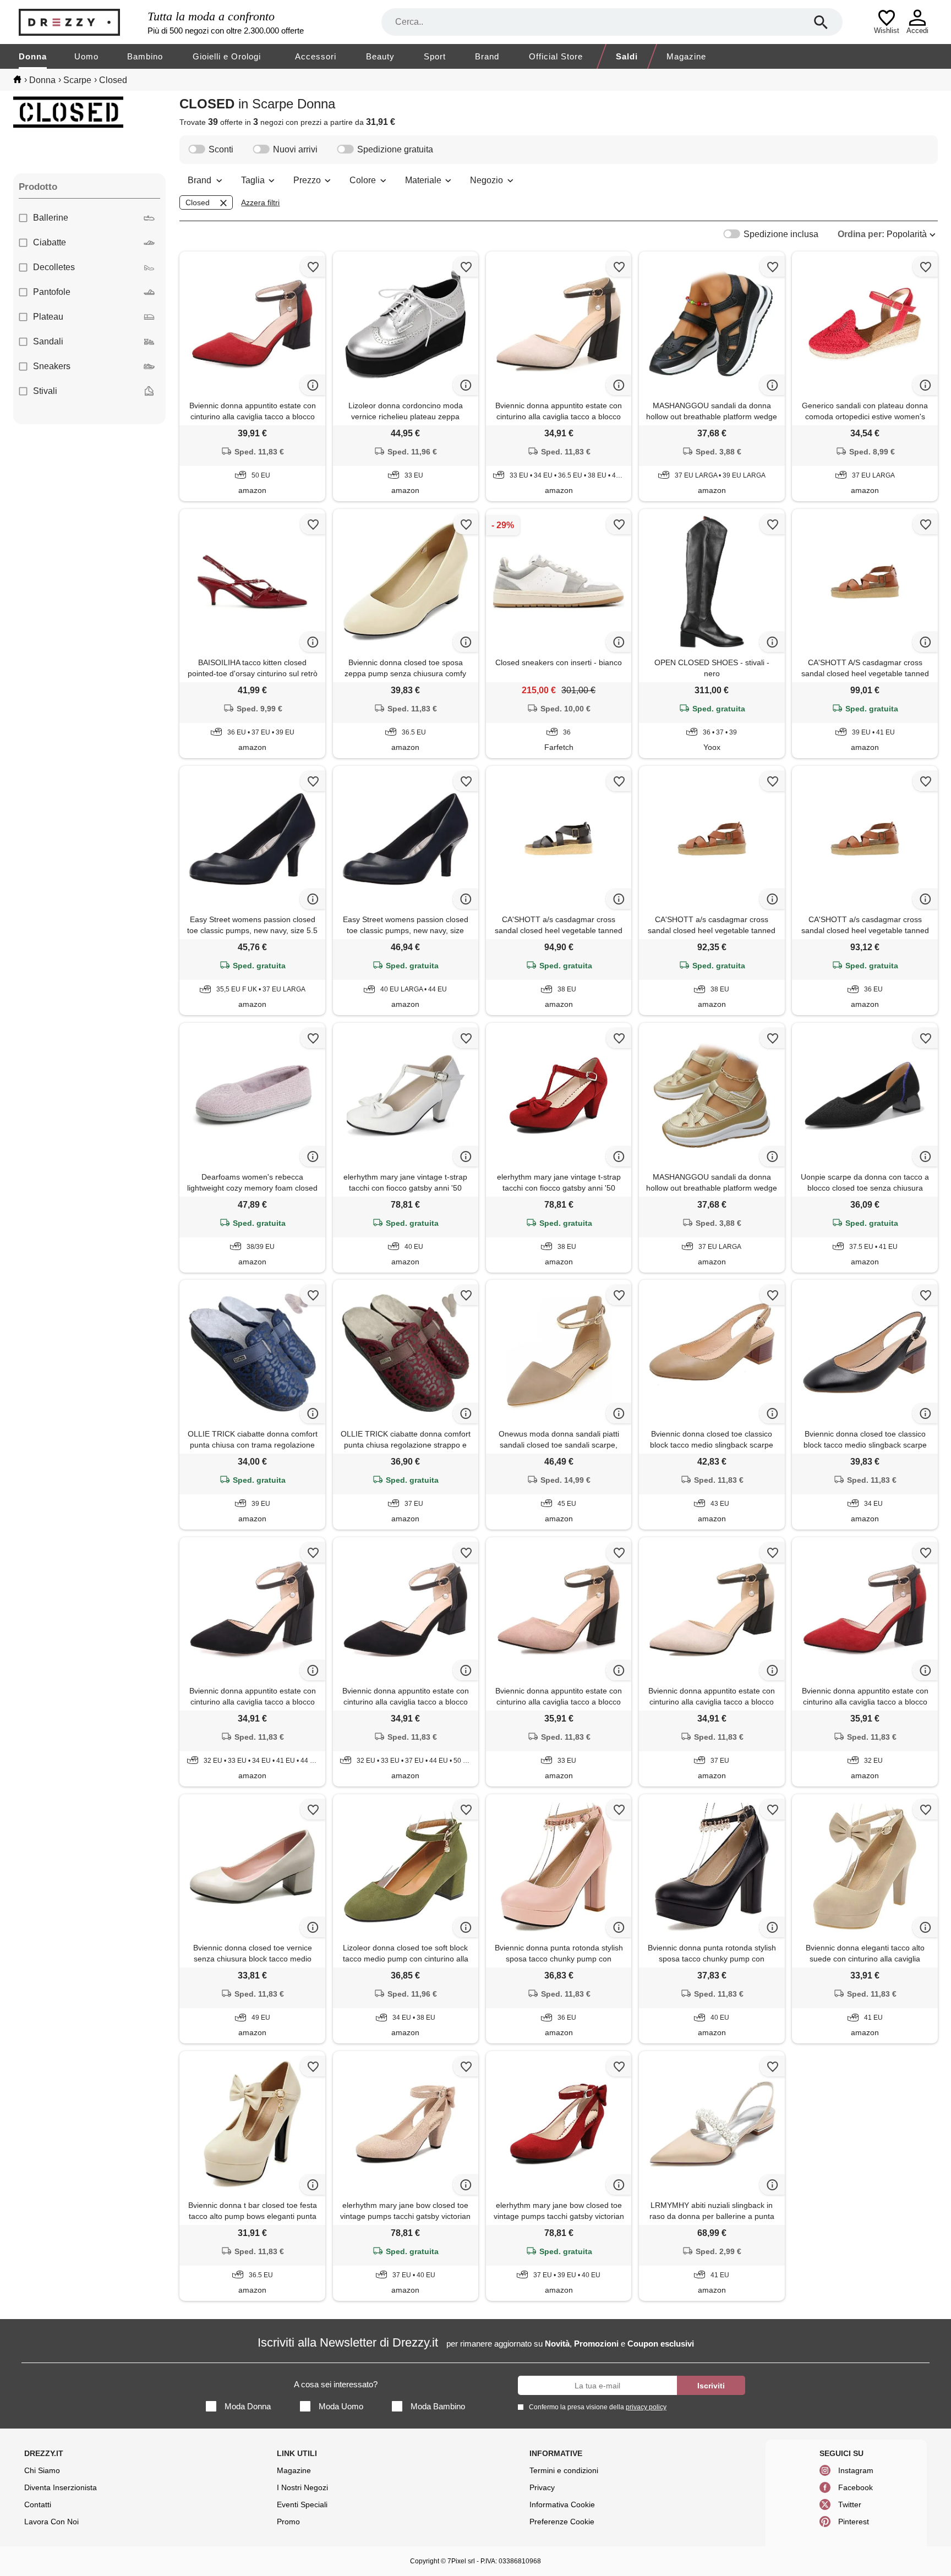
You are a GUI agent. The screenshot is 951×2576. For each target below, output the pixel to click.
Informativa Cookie (562, 2504)
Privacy (542, 2487)
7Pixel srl (461, 2561)
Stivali (45, 391)
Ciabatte (50, 242)
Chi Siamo (42, 2470)
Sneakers (52, 366)
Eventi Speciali (302, 2504)
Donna (33, 56)
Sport (435, 56)
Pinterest (854, 2522)
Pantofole (52, 292)
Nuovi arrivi (295, 149)
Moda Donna (248, 2406)
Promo (288, 2522)
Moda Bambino (438, 2406)
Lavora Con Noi (51, 2522)
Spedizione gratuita (395, 149)
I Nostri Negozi (302, 2487)
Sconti (221, 149)
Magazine (686, 56)
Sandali (48, 341)
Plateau (48, 317)
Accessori (316, 56)
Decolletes (54, 267)
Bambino (145, 56)
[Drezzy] (80, 22)
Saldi (627, 56)
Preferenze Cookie (562, 2522)
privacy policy (646, 2407)
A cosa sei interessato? (336, 2384)
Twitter (850, 2504)
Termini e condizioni (564, 2470)
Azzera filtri (260, 202)
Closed (198, 202)
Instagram (856, 2470)
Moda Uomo (341, 2406)
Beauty (380, 56)
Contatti (38, 2504)
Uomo (86, 56)
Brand (487, 56)
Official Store (556, 56)
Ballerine (51, 218)
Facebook (856, 2487)
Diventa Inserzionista (61, 2487)
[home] (17, 79)
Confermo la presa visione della (598, 2407)
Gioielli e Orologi (227, 56)
